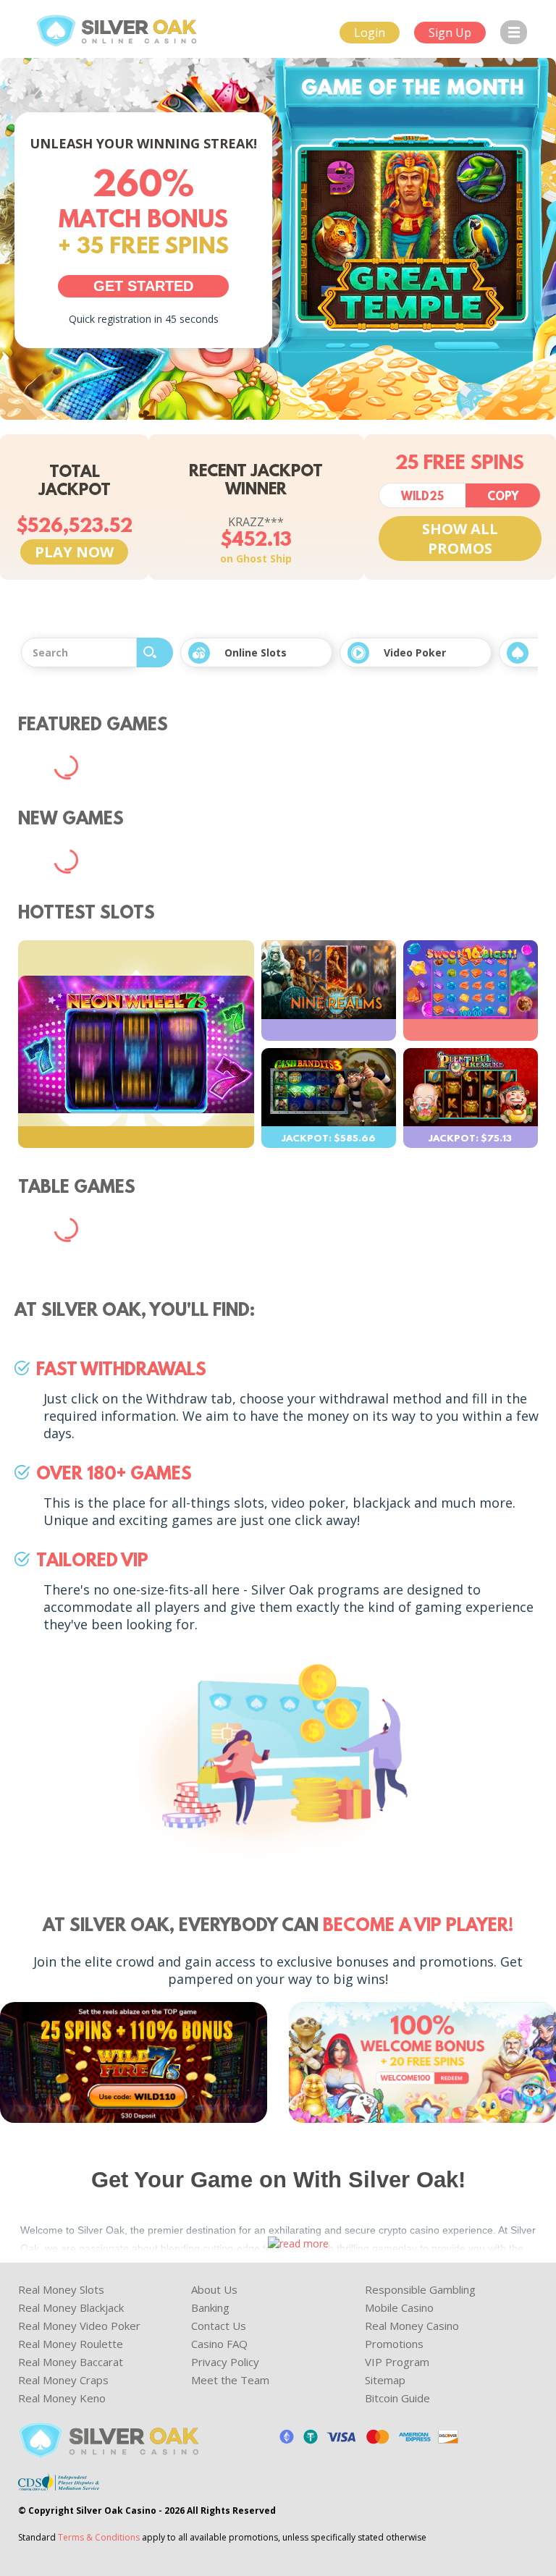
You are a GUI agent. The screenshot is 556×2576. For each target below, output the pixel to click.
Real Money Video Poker (79, 2326)
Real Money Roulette (71, 2344)
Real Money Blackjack (71, 2307)
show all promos (460, 539)
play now (74, 552)
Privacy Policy (225, 2362)
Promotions (394, 2344)
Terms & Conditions (99, 2537)
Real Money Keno (62, 2398)
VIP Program (397, 2362)
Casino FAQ (219, 2344)
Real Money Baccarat (71, 2362)
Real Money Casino (412, 2326)
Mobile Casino (399, 2307)
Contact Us (219, 2326)
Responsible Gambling (420, 2289)
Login (370, 33)
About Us (214, 2289)
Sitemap (385, 2380)
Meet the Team (230, 2380)
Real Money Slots (61, 2289)
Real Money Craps (63, 2380)
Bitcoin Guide (397, 2398)
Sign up (450, 33)
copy (503, 497)
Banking (210, 2307)
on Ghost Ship (256, 558)
